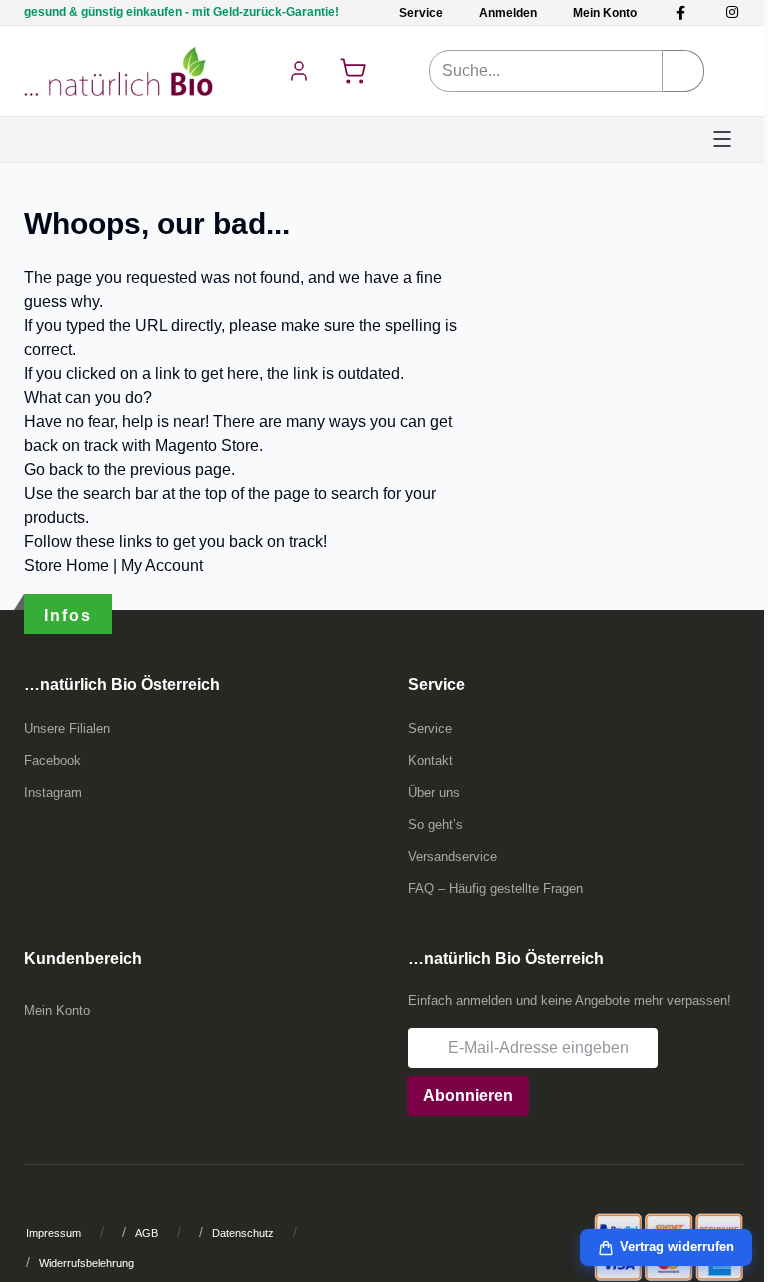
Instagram (53, 792)
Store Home (66, 565)
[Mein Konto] (299, 71)
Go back (53, 469)
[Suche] (683, 71)
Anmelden (508, 13)
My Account (162, 565)
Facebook (52, 760)
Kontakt (430, 760)
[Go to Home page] (118, 71)
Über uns (434, 792)
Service (421, 13)
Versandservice (452, 856)
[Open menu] (722, 139)
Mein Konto (605, 13)
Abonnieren (468, 1095)
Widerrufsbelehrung (86, 1263)
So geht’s (435, 824)
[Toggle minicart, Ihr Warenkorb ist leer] (353, 71)
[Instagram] (731, 12)
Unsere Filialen (67, 728)
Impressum (53, 1233)
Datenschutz (243, 1233)
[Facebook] (680, 12)
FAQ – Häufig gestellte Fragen (495, 888)
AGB (146, 1233)
